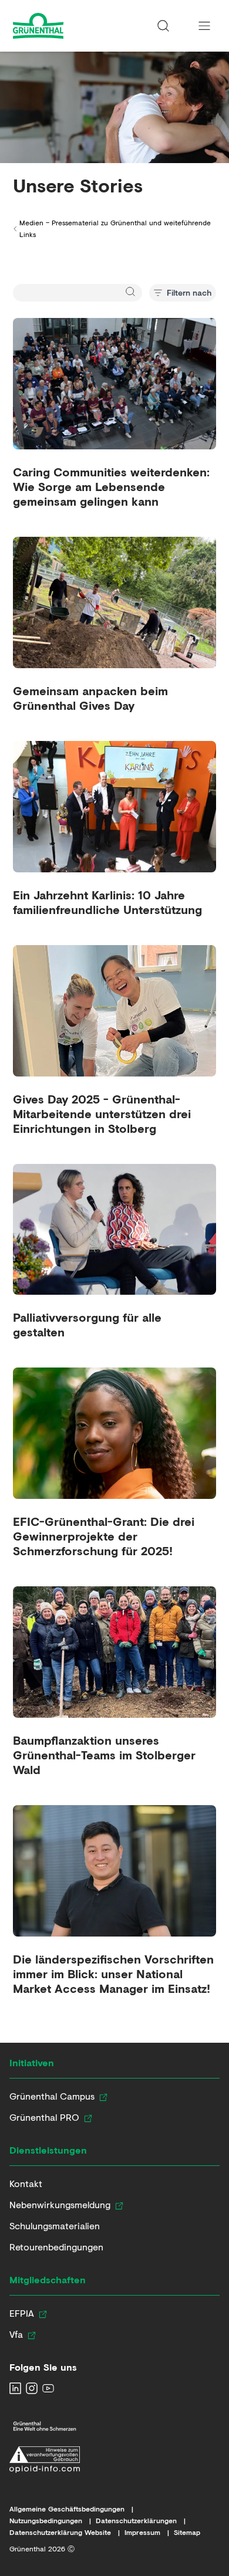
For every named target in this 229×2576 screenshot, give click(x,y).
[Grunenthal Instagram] (32, 2388)
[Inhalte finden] (163, 26)
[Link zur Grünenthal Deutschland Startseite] (45, 2426)
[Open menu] (204, 26)
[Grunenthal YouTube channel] (48, 2388)
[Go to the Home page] (60, 26)
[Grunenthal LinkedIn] (15, 2388)
